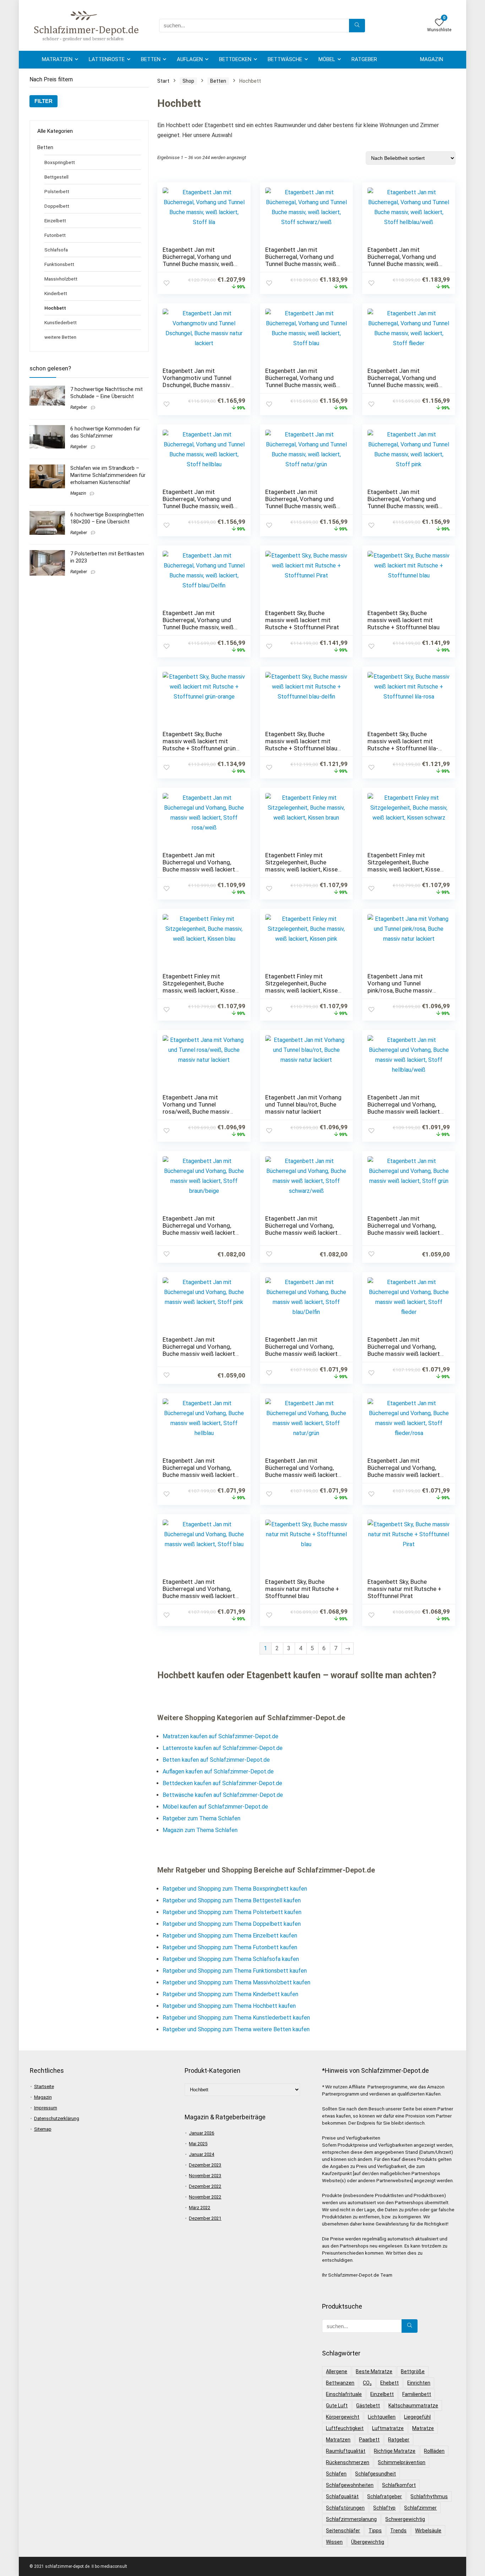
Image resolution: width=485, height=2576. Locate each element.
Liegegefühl (417, 2417)
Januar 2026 (201, 2133)
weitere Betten (60, 337)
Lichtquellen (382, 2417)
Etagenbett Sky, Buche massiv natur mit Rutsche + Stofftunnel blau (302, 1589)
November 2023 (205, 2176)
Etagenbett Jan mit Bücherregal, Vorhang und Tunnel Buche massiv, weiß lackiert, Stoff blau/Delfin (198, 624)
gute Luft (337, 2406)
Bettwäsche (285, 59)
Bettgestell (56, 177)
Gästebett (368, 2406)
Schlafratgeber (385, 2496)
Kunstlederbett (61, 322)
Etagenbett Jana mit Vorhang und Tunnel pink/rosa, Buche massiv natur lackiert (400, 987)
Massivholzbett (61, 279)
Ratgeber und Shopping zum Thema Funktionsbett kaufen (235, 1971)
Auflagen (190, 59)
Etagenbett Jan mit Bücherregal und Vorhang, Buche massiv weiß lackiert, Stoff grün (404, 1229)
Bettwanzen (340, 2383)
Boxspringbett (60, 162)
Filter (43, 101)
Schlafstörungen (345, 2508)
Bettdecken (235, 59)
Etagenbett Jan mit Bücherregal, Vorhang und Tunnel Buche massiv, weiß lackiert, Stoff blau (301, 381)
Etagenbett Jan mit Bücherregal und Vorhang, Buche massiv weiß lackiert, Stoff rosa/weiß (199, 866)
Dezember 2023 (205, 2165)
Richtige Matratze (395, 2451)
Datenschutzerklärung (57, 2118)
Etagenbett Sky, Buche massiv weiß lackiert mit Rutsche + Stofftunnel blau (404, 620)
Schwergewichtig (405, 2519)
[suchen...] (357, 26)
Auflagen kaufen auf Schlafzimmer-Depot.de (218, 1771)
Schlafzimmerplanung (351, 2519)
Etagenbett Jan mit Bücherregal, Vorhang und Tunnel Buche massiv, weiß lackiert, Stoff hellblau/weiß (404, 260)
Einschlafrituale (344, 2394)
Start (163, 81)
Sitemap (43, 2129)
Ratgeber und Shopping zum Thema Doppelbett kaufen (232, 1924)
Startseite (44, 2086)
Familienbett (417, 2394)
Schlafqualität (342, 2496)
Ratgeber (364, 59)
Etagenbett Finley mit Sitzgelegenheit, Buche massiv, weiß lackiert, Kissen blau (200, 987)
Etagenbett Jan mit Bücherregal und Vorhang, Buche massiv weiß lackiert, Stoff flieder (404, 1350)
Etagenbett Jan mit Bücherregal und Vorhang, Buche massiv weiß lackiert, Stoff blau (199, 1592)
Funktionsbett (59, 264)
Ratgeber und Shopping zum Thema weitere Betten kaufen (236, 2029)
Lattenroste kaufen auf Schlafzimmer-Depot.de (223, 1748)
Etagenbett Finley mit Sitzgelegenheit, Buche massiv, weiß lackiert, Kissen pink (303, 987)
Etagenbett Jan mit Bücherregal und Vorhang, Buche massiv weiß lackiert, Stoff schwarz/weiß (302, 1229)
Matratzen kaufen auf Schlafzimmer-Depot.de (220, 1736)
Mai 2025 (198, 2144)
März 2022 (200, 2208)
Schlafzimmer (420, 2508)
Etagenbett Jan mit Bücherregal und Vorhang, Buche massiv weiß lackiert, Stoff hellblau (199, 1471)
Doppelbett (57, 206)
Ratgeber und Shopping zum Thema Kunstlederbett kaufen (236, 2018)
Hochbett (55, 308)
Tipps (375, 2531)
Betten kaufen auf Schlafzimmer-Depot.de (216, 1760)
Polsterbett (57, 191)
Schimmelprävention (402, 2462)
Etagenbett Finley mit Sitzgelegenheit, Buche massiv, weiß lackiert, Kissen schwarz (405, 866)
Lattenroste (107, 59)
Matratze (423, 2428)
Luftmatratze (388, 2428)
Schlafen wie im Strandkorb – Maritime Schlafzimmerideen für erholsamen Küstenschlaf (108, 475)
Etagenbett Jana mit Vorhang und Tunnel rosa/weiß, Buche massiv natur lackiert (196, 1108)
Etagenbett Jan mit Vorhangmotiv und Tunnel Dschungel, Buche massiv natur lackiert (197, 381)
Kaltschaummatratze (413, 2406)
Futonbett (55, 235)
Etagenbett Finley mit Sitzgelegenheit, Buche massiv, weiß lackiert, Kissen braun (303, 866)
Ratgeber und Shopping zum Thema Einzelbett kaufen (230, 1936)
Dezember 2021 (205, 2218)
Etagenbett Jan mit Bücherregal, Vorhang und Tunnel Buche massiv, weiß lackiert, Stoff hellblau (198, 502)
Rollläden (434, 2451)
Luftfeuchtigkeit (345, 2428)
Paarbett (369, 2440)
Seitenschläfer (343, 2531)
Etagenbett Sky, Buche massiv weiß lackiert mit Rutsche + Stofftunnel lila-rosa (403, 745)
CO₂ (367, 2383)
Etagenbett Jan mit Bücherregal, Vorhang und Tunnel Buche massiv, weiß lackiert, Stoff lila (198, 260)
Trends (398, 2531)
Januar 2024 (201, 2154)
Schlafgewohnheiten (350, 2485)
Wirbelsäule (428, 2531)
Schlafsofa (56, 250)
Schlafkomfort (399, 2485)
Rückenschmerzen (348, 2462)
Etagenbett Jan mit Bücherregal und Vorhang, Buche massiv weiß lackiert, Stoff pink (199, 1350)
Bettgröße (413, 2371)
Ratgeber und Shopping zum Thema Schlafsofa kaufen (231, 1959)
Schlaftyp (384, 2508)
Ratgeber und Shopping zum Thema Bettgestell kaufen (232, 1900)
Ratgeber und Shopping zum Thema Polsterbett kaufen (232, 1912)
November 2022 (205, 2197)
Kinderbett (56, 293)
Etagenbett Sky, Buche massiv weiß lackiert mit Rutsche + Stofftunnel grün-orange (200, 745)
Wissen (334, 2542)
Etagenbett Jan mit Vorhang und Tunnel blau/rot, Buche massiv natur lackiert (303, 1104)
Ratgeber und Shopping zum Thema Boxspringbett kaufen (235, 1889)
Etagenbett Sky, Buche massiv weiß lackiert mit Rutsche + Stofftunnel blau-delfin (302, 745)
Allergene (337, 2371)
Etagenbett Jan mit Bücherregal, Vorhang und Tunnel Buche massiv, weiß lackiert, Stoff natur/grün (301, 502)
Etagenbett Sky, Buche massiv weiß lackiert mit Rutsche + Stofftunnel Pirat (302, 620)
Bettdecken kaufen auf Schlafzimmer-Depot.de (222, 1783)
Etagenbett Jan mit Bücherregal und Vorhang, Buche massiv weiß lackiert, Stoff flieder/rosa (404, 1471)
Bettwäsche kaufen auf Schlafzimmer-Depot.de (223, 1795)
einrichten (419, 2383)
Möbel (327, 59)
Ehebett (389, 2383)
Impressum (46, 2108)
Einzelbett (55, 221)
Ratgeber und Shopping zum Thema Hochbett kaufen (229, 2006)
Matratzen (57, 59)
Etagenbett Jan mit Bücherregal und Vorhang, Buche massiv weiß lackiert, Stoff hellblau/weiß (404, 1108)
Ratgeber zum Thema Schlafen (201, 1818)
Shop (188, 81)
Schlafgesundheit (375, 2474)
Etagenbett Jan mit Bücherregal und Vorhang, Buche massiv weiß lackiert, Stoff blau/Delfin (302, 1350)
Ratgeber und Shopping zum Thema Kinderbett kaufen (230, 1994)
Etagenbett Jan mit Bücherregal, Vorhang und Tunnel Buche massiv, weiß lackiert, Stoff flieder (403, 381)
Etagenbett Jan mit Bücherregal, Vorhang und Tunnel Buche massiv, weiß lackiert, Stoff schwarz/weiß (303, 260)
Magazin (432, 59)
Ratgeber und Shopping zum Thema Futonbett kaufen (230, 1947)
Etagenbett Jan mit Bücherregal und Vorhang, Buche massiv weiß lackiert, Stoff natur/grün (302, 1471)
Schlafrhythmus (429, 2496)
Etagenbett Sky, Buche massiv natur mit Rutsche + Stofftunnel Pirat (404, 1589)
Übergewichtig (368, 2542)
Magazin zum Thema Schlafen (200, 1830)
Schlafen (336, 2474)
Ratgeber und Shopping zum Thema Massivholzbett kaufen (236, 1982)
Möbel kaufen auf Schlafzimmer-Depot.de (215, 1807)
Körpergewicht (343, 2417)
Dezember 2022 (205, 2186)
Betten (151, 59)
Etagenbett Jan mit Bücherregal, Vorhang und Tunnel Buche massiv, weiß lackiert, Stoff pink (403, 502)
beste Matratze (374, 2371)
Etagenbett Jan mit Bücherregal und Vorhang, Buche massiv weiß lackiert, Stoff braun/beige (199, 1229)
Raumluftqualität (346, 2451)
